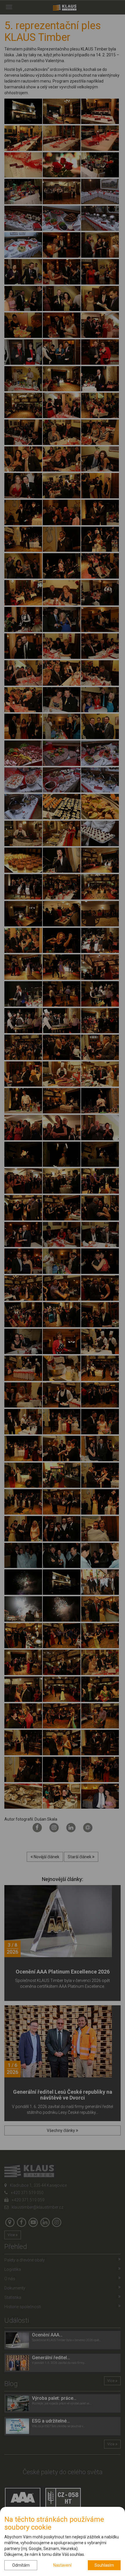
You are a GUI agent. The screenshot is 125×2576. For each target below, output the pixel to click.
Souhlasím (104, 2565)
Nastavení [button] (62, 2565)
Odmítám (21, 2565)
